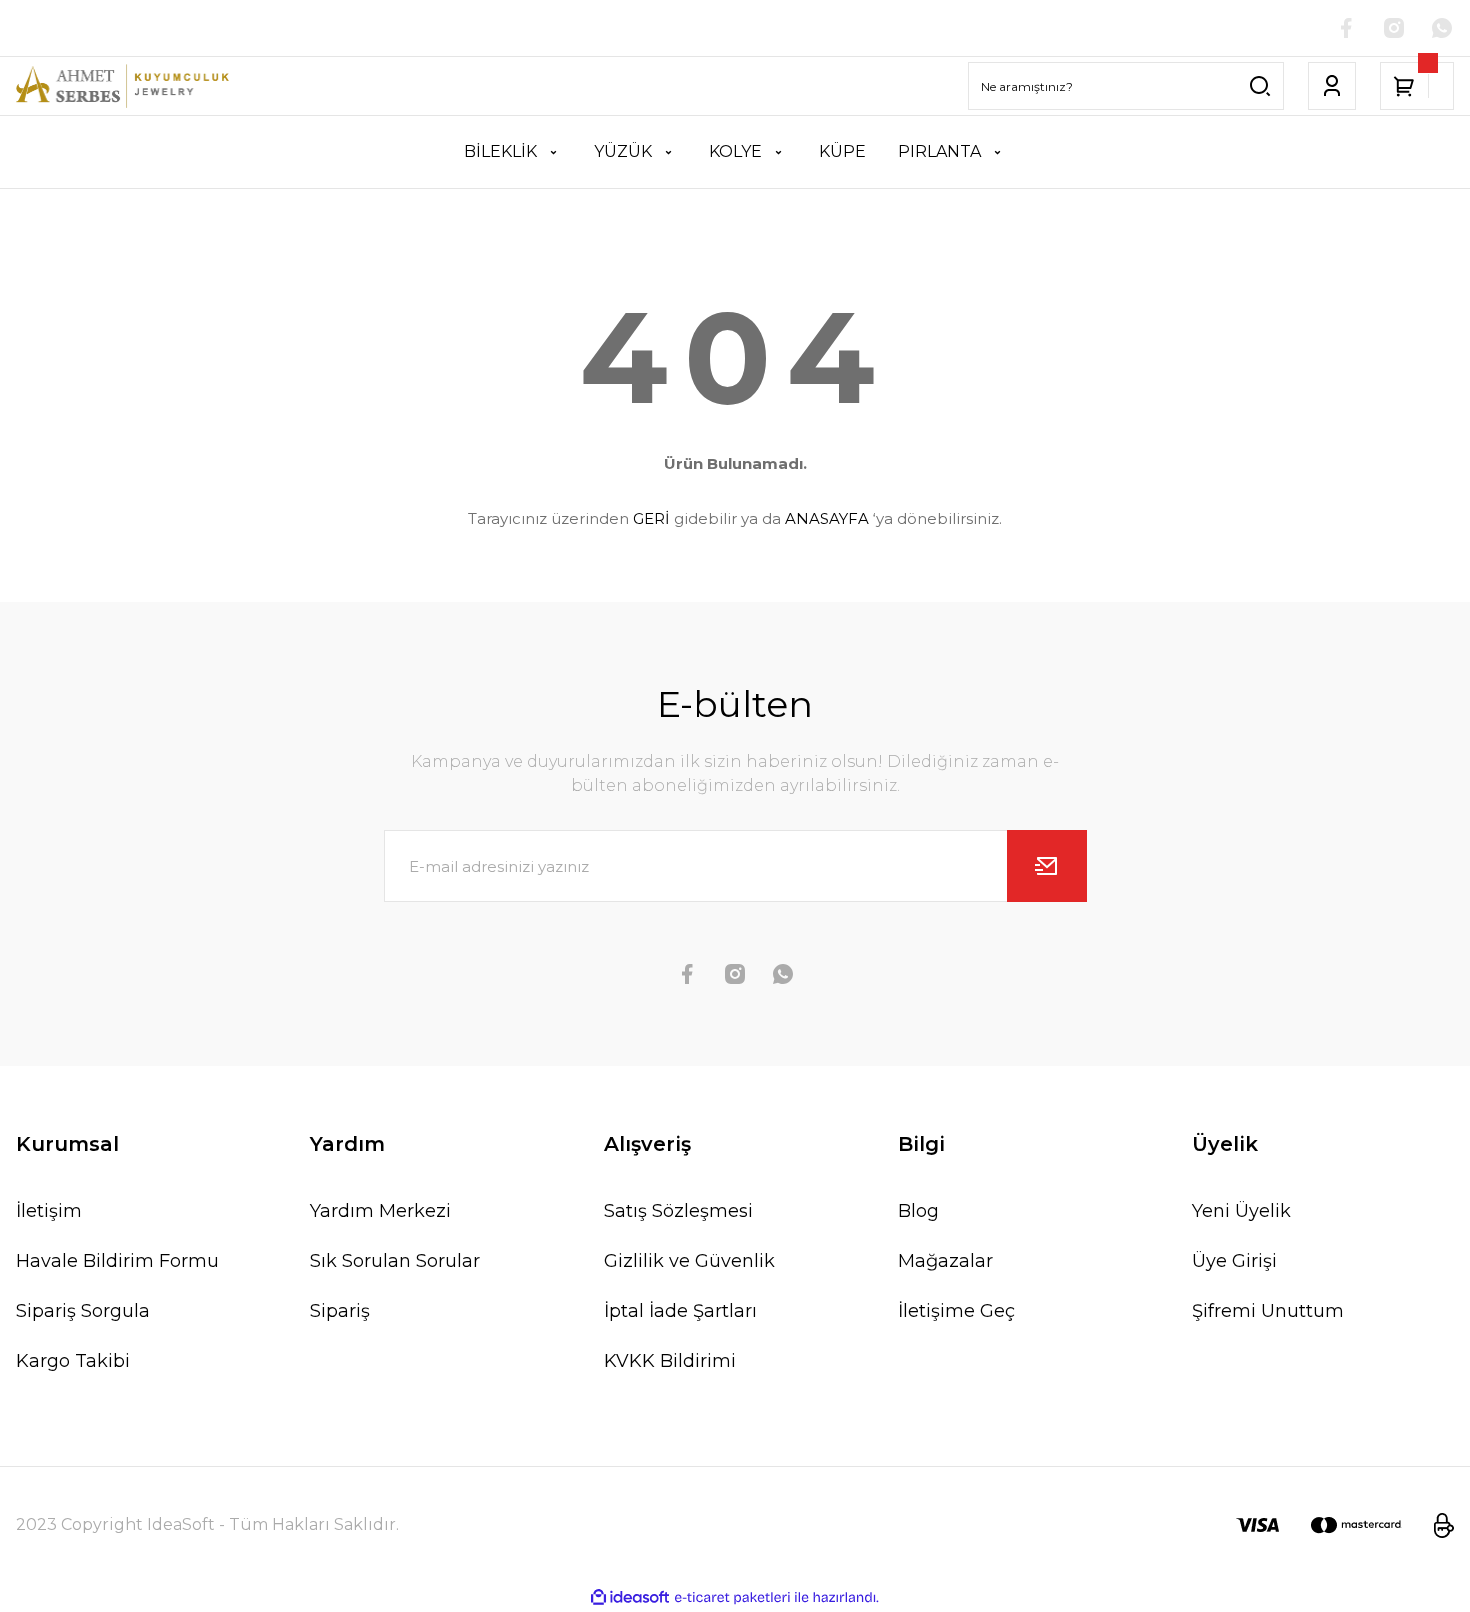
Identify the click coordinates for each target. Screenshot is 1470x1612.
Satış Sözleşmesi (678, 1211)
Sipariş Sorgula (83, 1311)
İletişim (49, 1211)
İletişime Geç (956, 1311)
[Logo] (122, 85)
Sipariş (340, 1311)
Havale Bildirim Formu (117, 1261)
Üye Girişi (1234, 1261)
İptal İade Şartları (680, 1311)
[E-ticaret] (732, 1598)
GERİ (651, 518)
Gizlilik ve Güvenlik (689, 1261)
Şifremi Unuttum (1268, 1311)
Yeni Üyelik (1241, 1211)
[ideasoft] (630, 1597)
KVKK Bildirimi (670, 1361)
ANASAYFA (827, 518)
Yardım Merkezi (380, 1211)
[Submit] (1047, 866)
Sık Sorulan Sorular (395, 1261)
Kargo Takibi (73, 1361)
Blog (918, 1211)
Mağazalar (945, 1261)
